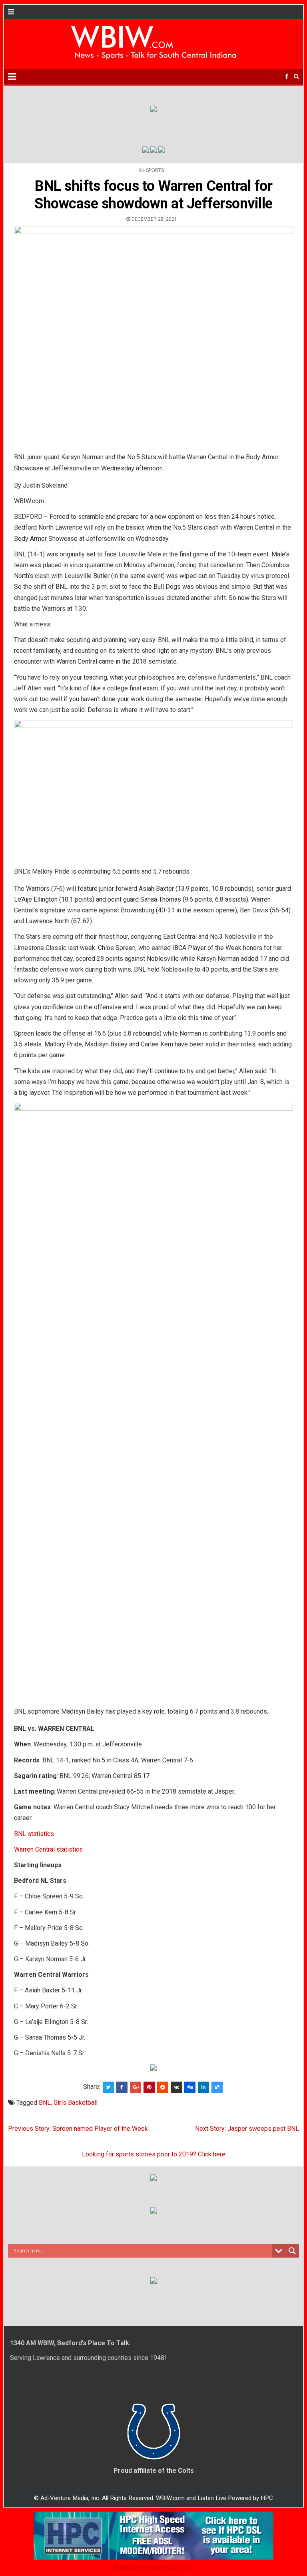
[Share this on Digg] (190, 2087)
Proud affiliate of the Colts (154, 2471)
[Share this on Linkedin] (203, 2087)
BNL (45, 2103)
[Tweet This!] (108, 2087)
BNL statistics (34, 1834)
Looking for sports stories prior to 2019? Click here (154, 2154)
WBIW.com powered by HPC (153, 2567)
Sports (155, 170)
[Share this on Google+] (136, 2087)
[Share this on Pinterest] (149, 2087)
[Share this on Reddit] (163, 2087)
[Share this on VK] (176, 2087)
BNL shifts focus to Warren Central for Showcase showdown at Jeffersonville (153, 195)
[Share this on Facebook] (122, 2087)
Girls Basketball (76, 2103)
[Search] (296, 77)
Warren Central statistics (48, 1849)
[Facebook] (287, 77)
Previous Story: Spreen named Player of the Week (78, 2129)
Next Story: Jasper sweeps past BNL (247, 2129)
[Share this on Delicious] (217, 2087)
